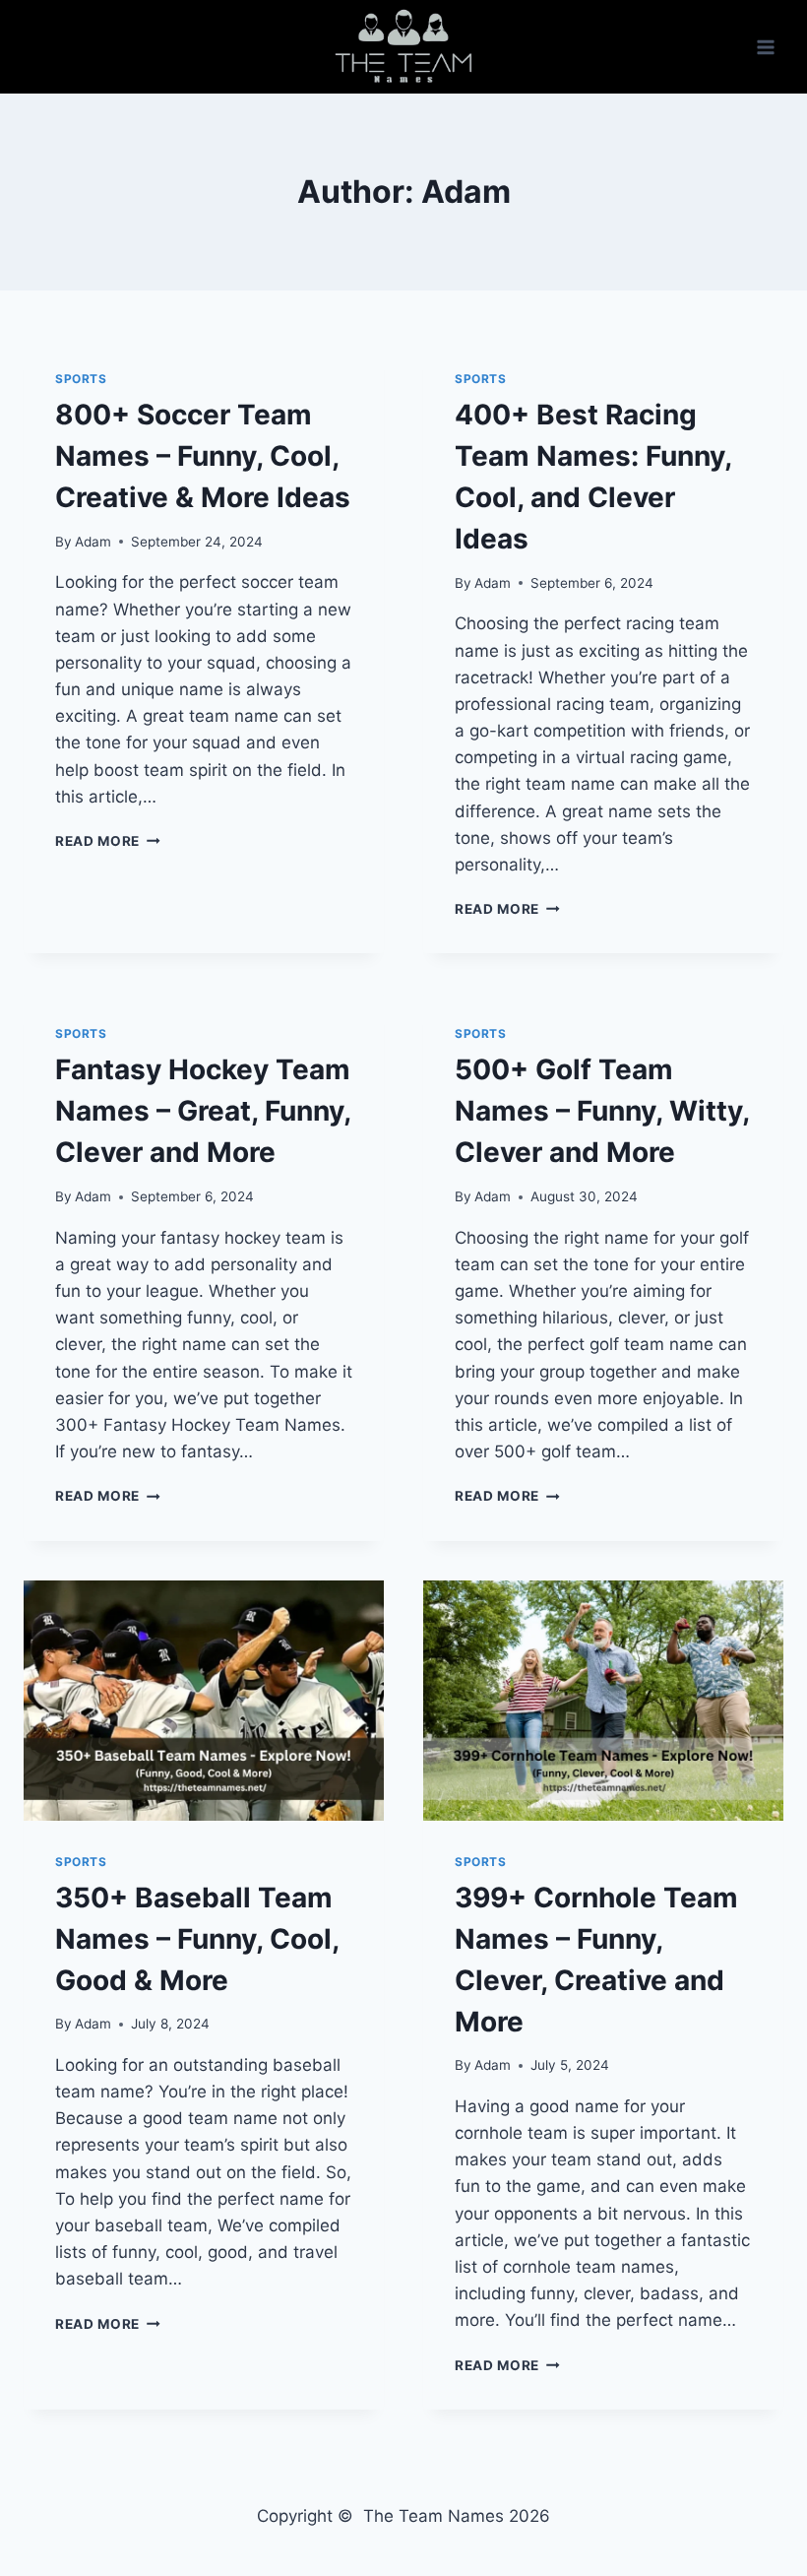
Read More (108, 841)
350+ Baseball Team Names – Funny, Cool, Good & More (197, 1939)
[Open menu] (765, 47)
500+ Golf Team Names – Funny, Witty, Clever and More (602, 1111)
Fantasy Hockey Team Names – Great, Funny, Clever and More (203, 1111)
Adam (93, 542)
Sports (81, 379)
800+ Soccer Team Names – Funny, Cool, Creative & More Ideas (203, 456)
